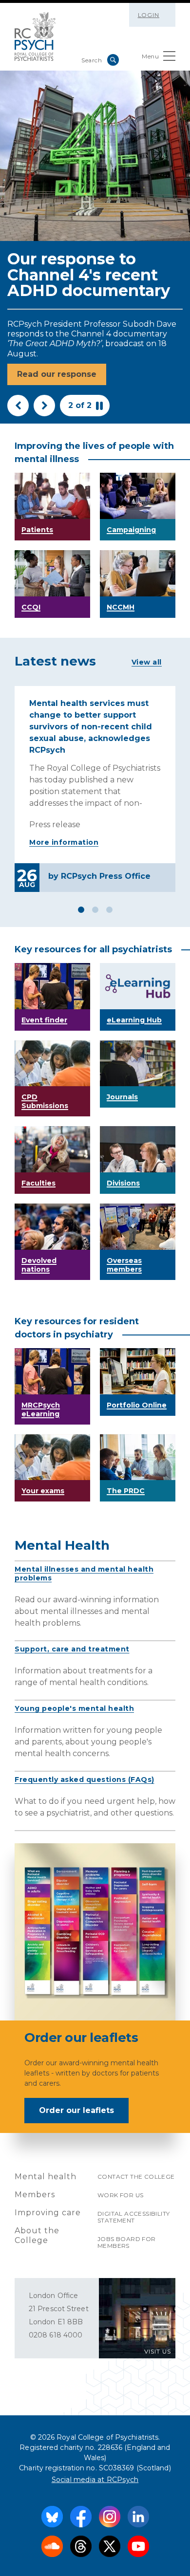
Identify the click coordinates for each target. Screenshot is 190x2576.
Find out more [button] (47, 374)
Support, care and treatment (72, 1649)
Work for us (120, 2195)
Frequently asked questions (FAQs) (85, 1779)
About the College (37, 2235)
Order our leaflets (76, 2110)
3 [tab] (109, 910)
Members (35, 2195)
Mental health (46, 2177)
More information (64, 842)
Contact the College (136, 2177)
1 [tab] (81, 910)
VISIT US (158, 2351)
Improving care (48, 2213)
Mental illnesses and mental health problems (84, 1574)
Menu (150, 56)
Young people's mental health (74, 1708)
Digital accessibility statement (133, 2217)
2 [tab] (95, 910)
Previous (18, 406)
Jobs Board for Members (127, 2242)
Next (44, 406)
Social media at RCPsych (95, 2480)
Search (113, 60)
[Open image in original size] (35, 37)
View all (147, 662)
